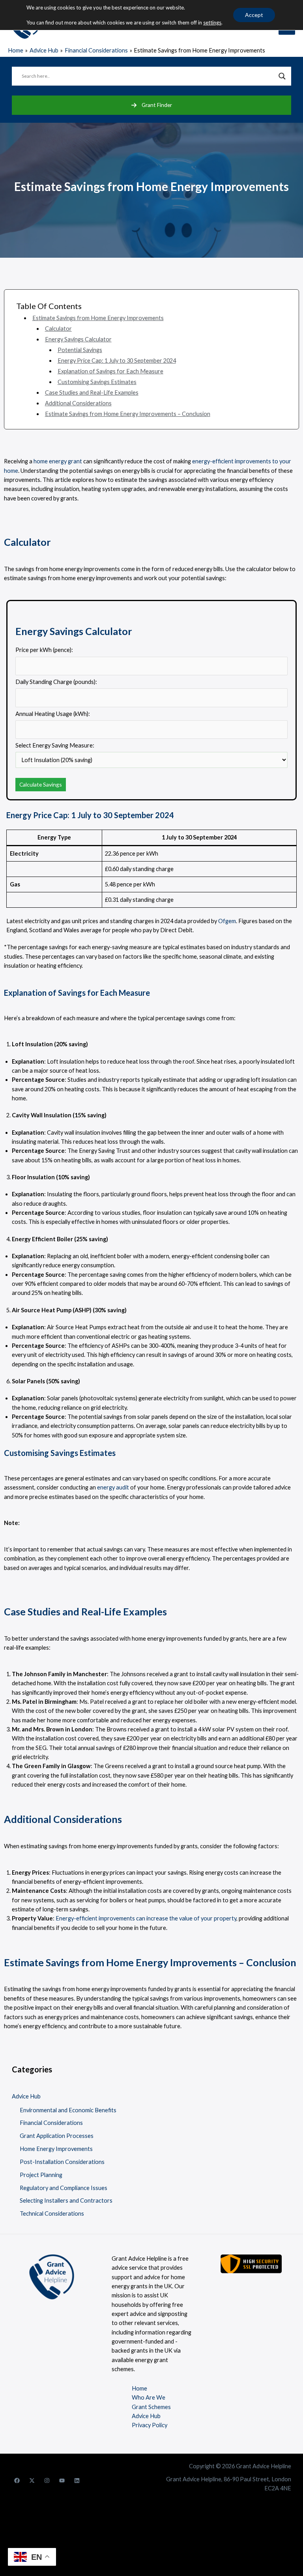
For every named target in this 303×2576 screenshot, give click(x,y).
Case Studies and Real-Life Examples (92, 392)
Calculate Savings (41, 784)
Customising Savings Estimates (97, 382)
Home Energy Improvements (56, 2149)
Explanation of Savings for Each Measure (110, 371)
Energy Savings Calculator (78, 339)
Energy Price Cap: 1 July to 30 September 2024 (117, 361)
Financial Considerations (51, 2123)
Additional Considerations (78, 403)
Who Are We (149, 2397)
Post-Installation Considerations (62, 2162)
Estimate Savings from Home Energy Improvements (98, 318)
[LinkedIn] (77, 2480)
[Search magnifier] (282, 76)
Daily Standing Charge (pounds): (56, 682)
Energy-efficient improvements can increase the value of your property (146, 1918)
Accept (254, 15)
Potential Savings (80, 350)
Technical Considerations (52, 2213)
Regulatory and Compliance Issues (64, 2188)
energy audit (113, 1487)
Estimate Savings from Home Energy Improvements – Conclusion (128, 414)
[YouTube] (62, 2480)
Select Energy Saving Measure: (55, 745)
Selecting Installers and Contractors (66, 2200)
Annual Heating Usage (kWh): (53, 714)
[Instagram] (47, 2480)
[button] (151, 105)
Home (139, 2388)
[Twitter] (32, 2480)
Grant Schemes (151, 2407)
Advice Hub (26, 2096)
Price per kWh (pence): (44, 650)
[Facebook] (17, 2480)
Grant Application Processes (57, 2136)
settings (212, 22)
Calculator (58, 329)
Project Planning (41, 2175)
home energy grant (58, 461)
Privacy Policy (150, 2425)
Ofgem (227, 921)
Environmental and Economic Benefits (68, 2110)
